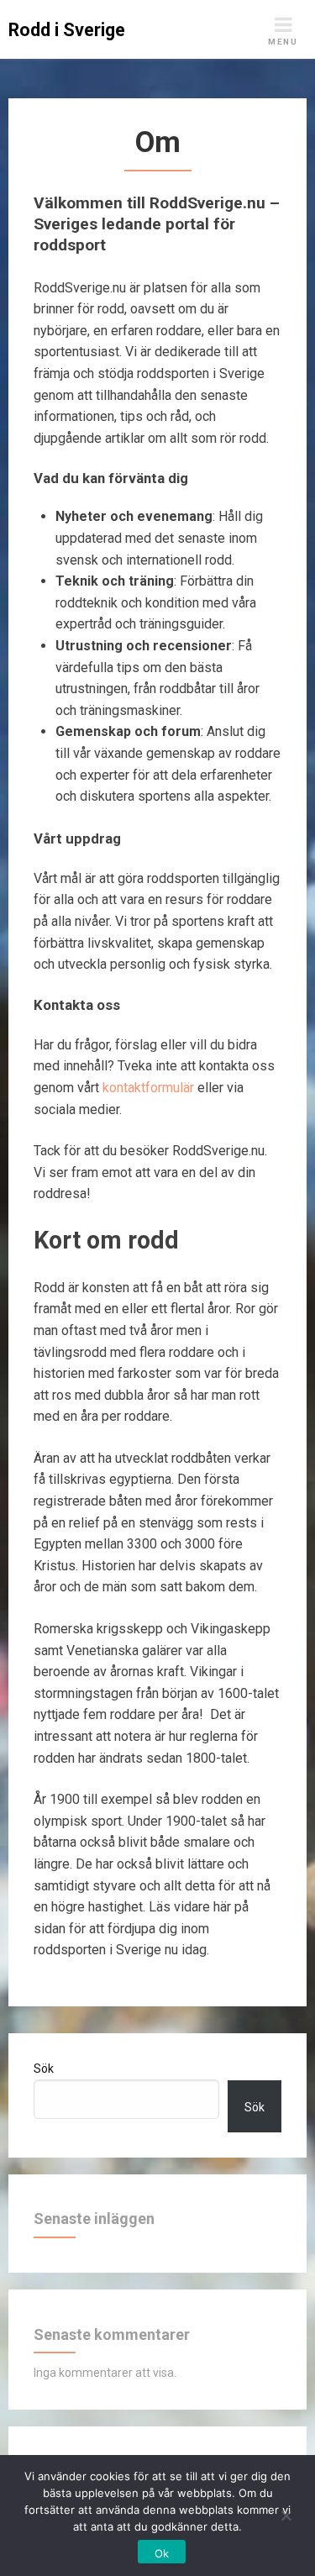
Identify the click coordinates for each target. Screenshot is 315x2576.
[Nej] (286, 2513)
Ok (162, 2553)
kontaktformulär (148, 1088)
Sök (44, 2069)
